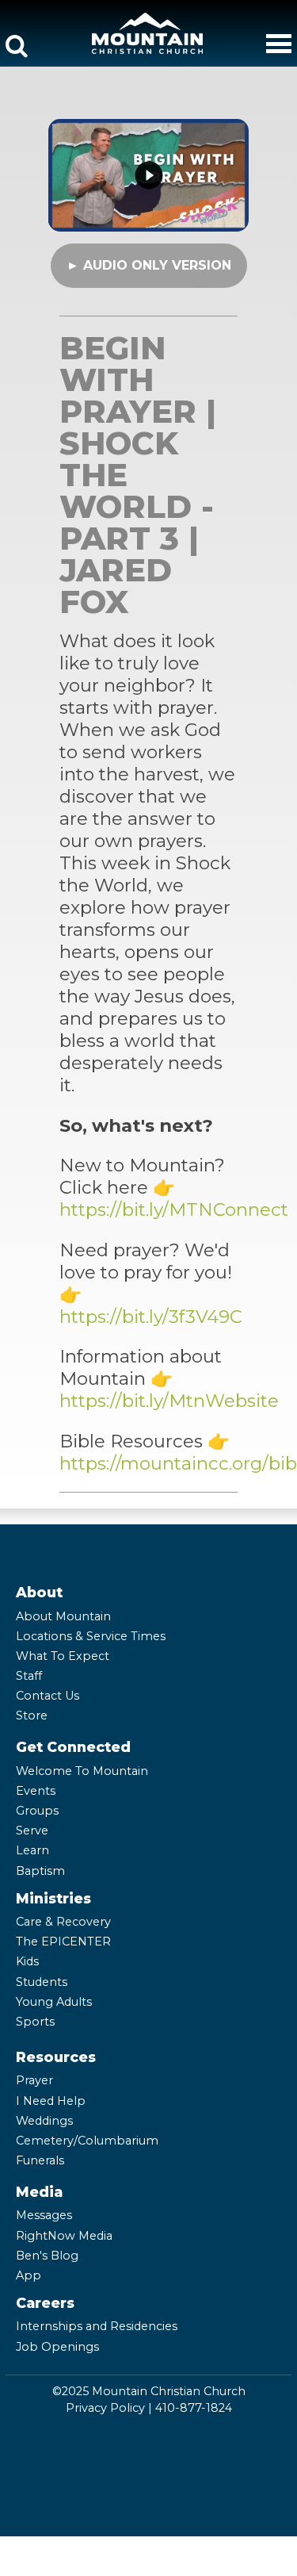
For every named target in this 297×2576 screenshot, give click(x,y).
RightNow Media (64, 2236)
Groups (37, 1811)
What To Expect (63, 1656)
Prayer (34, 2080)
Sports (35, 2022)
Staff (29, 1676)
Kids (27, 1961)
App (29, 2275)
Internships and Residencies (97, 2326)
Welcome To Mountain (82, 1771)
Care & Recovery (63, 1922)
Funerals (40, 2160)
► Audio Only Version (149, 265)
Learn (32, 1850)
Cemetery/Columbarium (87, 2141)
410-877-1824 (194, 2408)
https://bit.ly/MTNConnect (174, 1209)
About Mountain (63, 1616)
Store (32, 1715)
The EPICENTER (63, 1942)
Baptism (40, 1871)
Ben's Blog (47, 2256)
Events (36, 1791)
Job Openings (57, 2347)
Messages (44, 2215)
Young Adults (54, 2002)
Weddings (44, 2121)
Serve (32, 1830)
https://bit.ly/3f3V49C (151, 1317)
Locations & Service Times (91, 1636)
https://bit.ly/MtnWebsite (169, 1401)
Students (42, 1982)
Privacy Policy (105, 2408)
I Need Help (51, 2101)
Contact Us (48, 1696)
